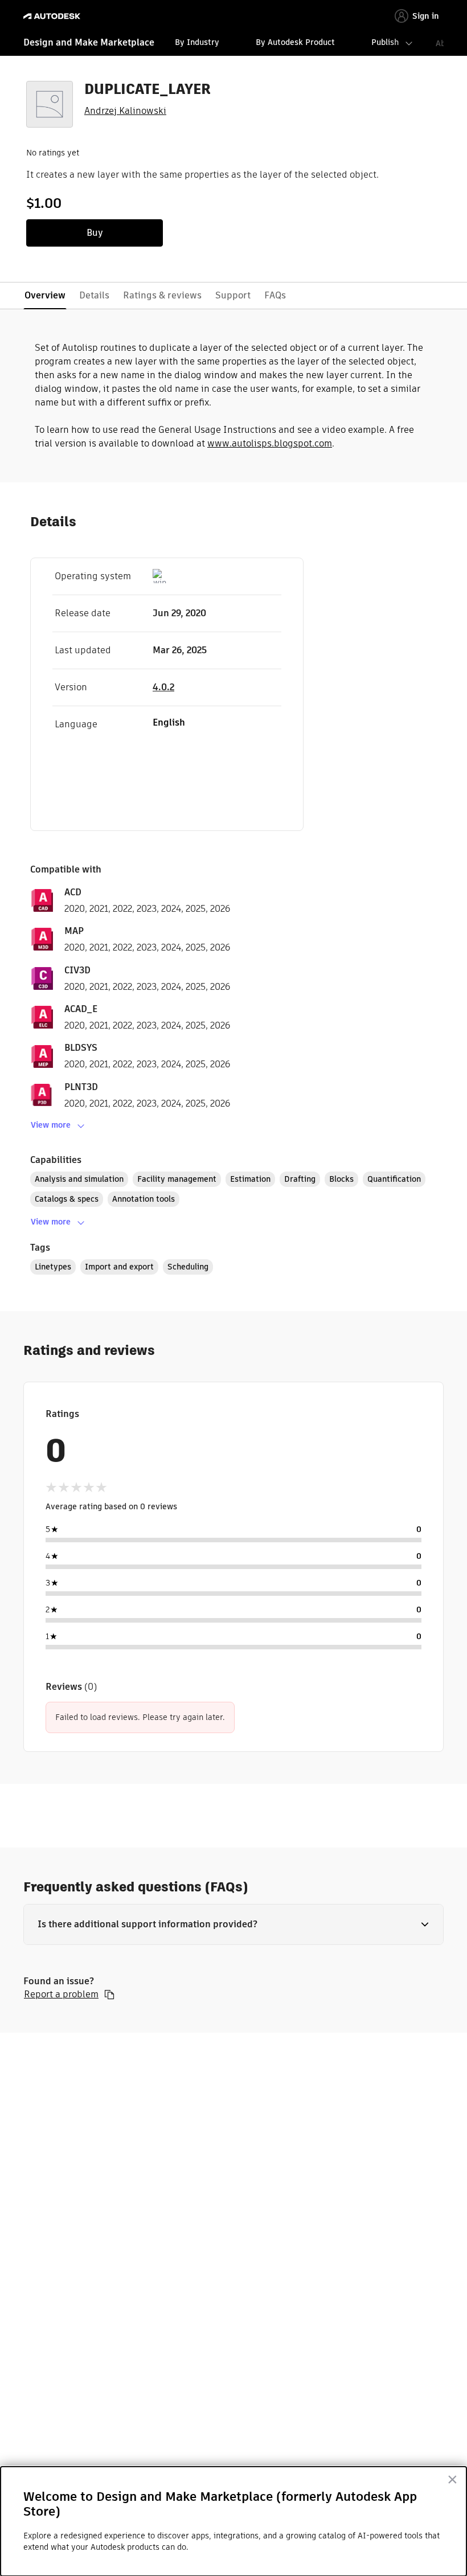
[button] (233, 1924)
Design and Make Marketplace (89, 42)
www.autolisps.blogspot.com (270, 443)
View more (51, 1125)
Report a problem (61, 1995)
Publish (385, 42)
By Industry (197, 42)
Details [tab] (94, 295)
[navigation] (233, 44)
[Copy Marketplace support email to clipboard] (109, 1995)
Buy (95, 233)
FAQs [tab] (275, 295)
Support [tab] (233, 295)
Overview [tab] (45, 295)
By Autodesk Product (295, 42)
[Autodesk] (53, 16)
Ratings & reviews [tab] (162, 295)
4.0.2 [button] (163, 687)
